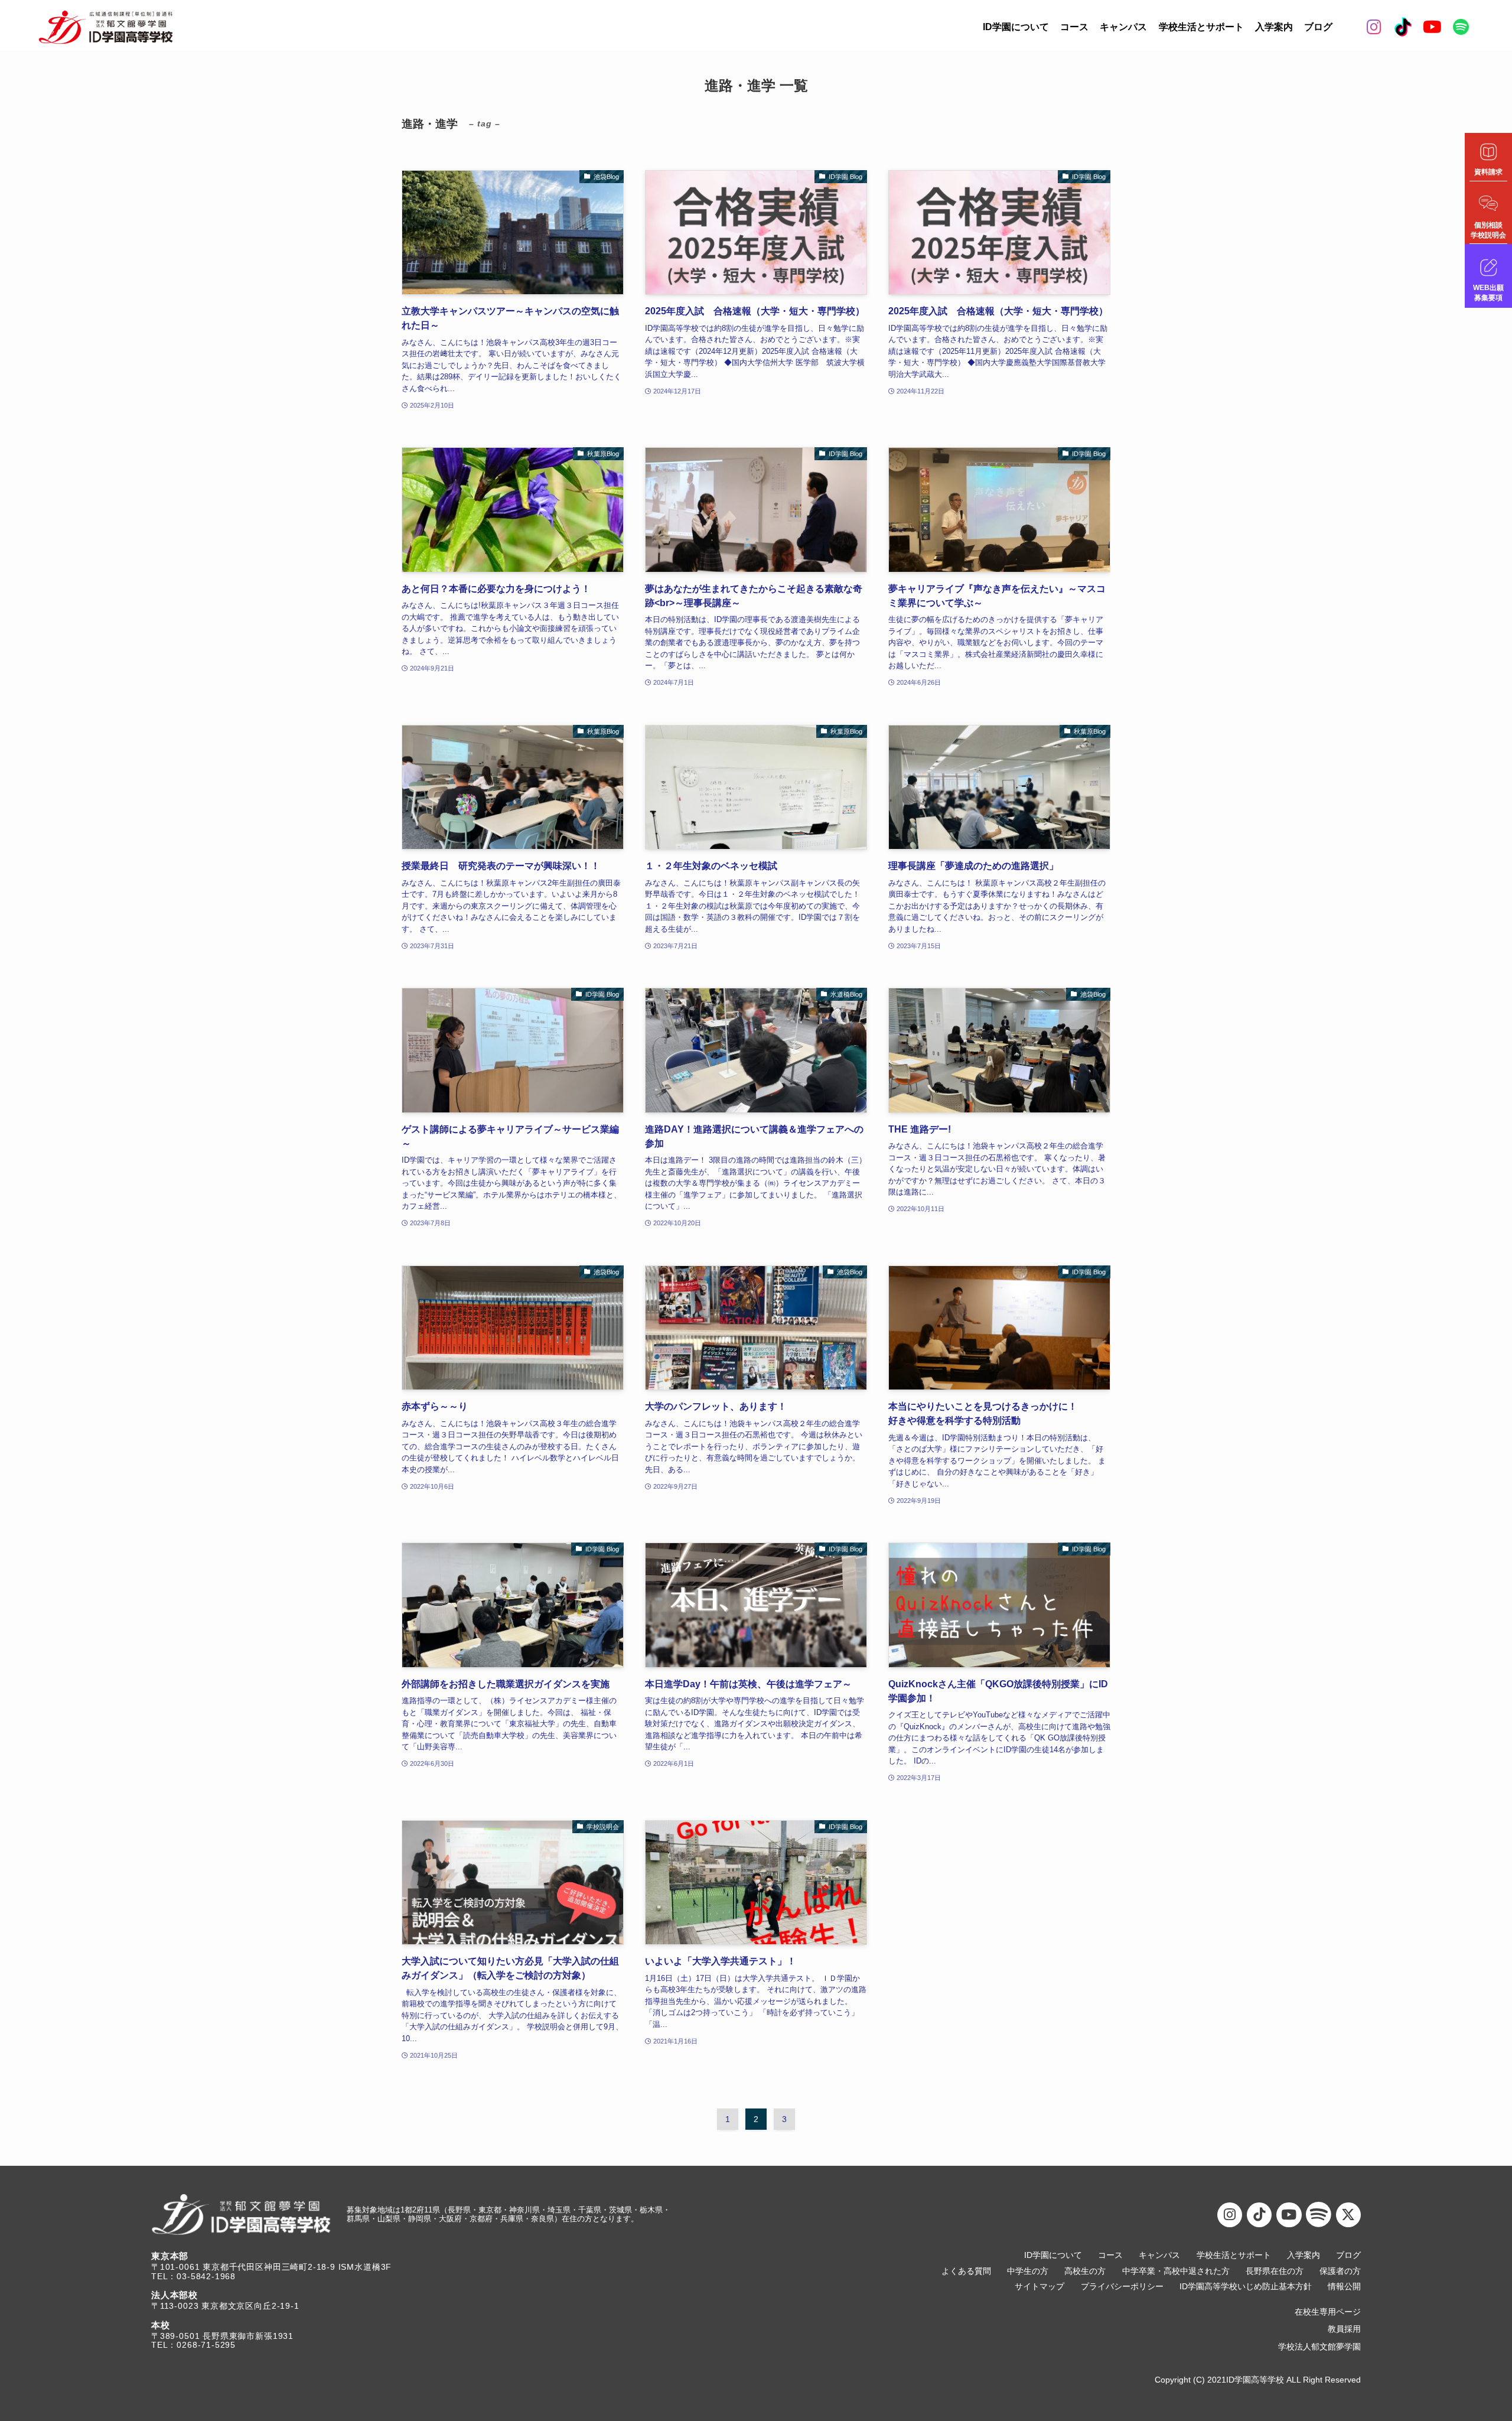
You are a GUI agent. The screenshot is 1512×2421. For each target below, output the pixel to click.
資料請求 (1488, 172)
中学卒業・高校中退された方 (1176, 2271)
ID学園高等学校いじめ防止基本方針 (1246, 2287)
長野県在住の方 (1275, 2271)
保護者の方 (1340, 2271)
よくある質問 (966, 2271)
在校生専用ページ (1328, 2312)
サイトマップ (1039, 2287)
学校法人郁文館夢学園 (1319, 2347)
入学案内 (1274, 27)
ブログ (1318, 27)
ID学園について (1016, 27)
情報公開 (1344, 2287)
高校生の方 (1085, 2271)
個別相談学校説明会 (1488, 230)
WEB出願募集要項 (1488, 293)
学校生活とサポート (1201, 27)
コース (1074, 27)
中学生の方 (1028, 2271)
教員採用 (1344, 2329)
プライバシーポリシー (1122, 2287)
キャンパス (1123, 27)
